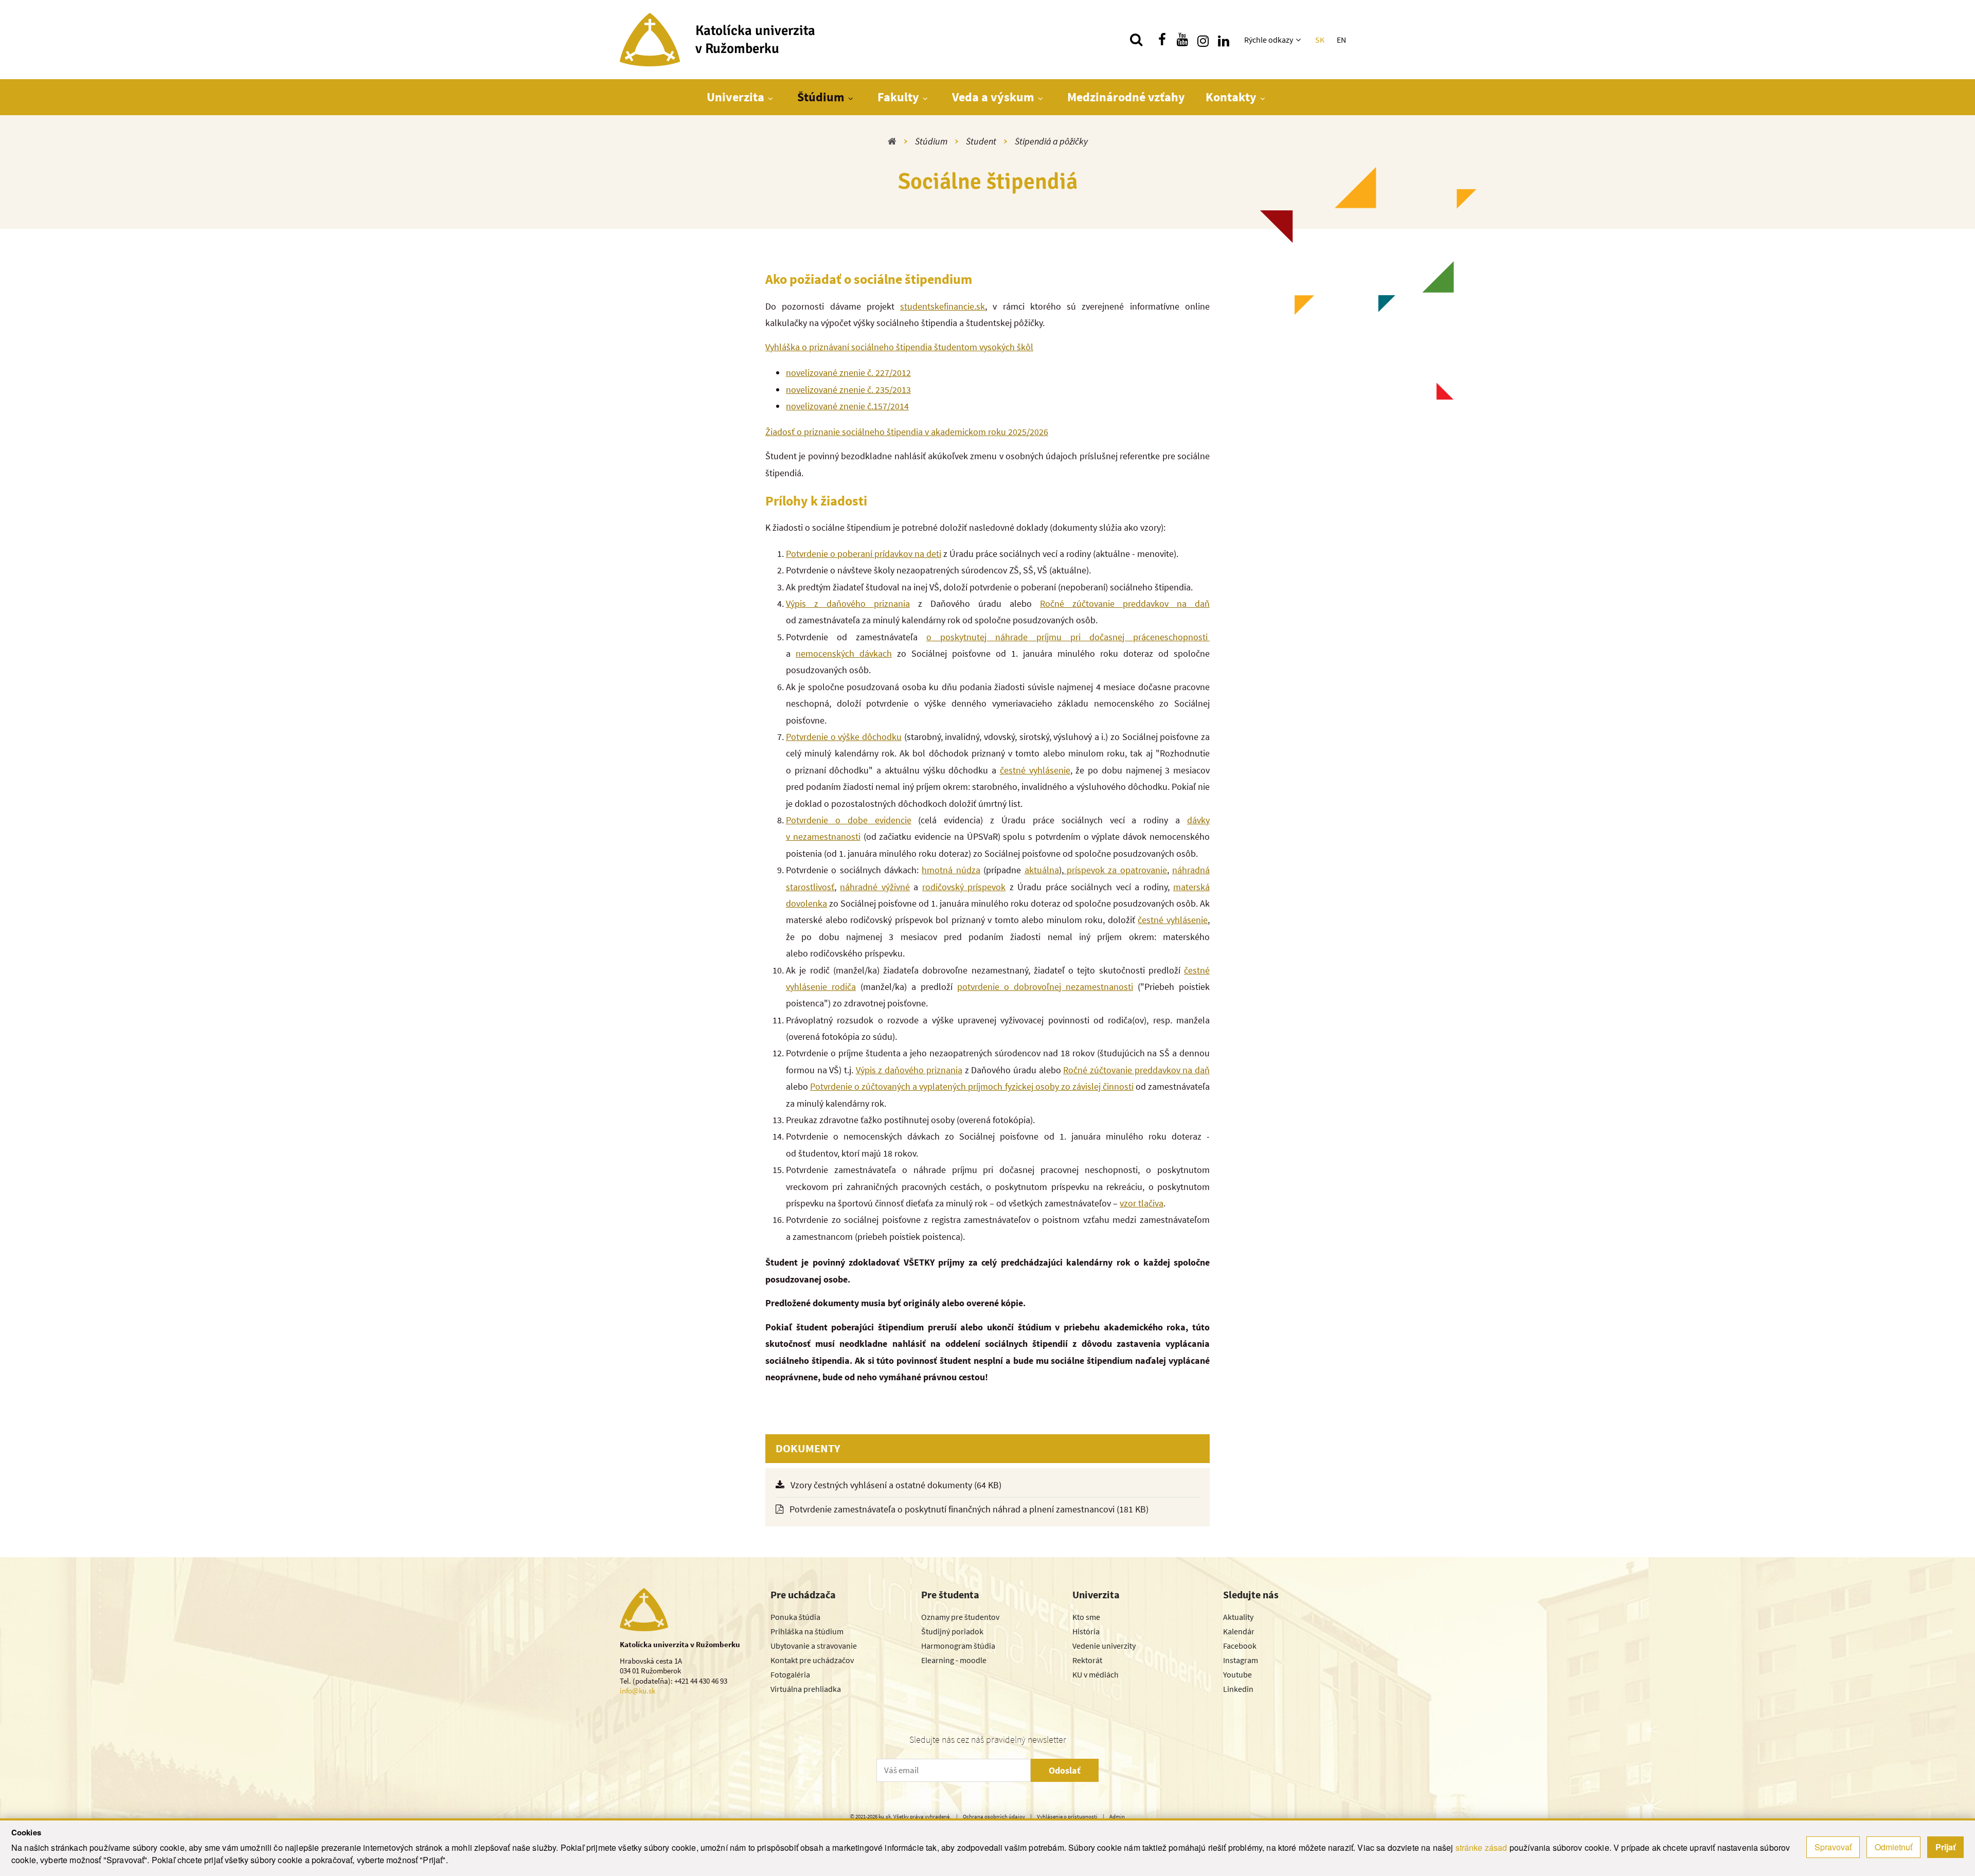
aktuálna (1042, 870)
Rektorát (1087, 1660)
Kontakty (1231, 97)
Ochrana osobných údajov (994, 1816)
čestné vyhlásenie (1035, 770)
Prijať (1945, 1847)
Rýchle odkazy (1269, 40)
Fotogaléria (790, 1674)
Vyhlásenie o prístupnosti (1067, 1816)
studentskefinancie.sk (942, 306)
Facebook (1240, 1646)
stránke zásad (1482, 1847)
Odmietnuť (1893, 1847)
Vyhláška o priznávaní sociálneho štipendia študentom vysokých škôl (899, 347)
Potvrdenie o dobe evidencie (849, 820)
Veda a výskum (993, 97)
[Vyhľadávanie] (1136, 40)
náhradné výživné (875, 887)
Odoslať (1065, 1770)
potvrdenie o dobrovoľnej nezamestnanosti (1045, 987)
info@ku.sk (638, 1691)
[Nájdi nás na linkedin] (1224, 40)
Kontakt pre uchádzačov (812, 1660)
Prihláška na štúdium (807, 1631)
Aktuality (1238, 1617)
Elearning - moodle (954, 1660)
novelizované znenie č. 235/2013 (848, 390)
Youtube (1237, 1674)
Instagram (1241, 1660)
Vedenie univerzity (1104, 1646)
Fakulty (898, 97)
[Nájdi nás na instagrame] (1203, 40)
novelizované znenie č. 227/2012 (848, 373)
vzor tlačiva (1142, 1203)
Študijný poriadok (952, 1631)
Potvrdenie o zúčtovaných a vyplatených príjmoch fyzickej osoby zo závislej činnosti (972, 1086)
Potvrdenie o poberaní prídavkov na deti (864, 554)
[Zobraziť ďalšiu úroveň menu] (1299, 40)
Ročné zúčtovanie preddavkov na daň (1125, 603)
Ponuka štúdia (795, 1617)
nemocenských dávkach (844, 653)
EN (1341, 40)
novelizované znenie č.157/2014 (847, 406)
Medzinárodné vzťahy (1126, 97)
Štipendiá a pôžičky (1051, 141)
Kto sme (1086, 1617)
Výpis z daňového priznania (848, 603)
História (1086, 1631)
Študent (981, 141)
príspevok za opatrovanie (1115, 870)
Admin (1117, 1816)
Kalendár (1239, 1631)
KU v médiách (1096, 1674)
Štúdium (821, 97)
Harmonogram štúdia (958, 1646)
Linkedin (1238, 1689)
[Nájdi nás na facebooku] (1162, 40)
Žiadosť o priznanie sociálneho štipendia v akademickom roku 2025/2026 (907, 432)
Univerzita (735, 97)
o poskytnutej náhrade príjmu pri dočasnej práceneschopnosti (1068, 637)
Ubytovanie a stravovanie (814, 1646)
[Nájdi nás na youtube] (1182, 40)
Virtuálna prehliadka (806, 1689)
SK (1320, 40)
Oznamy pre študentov (960, 1617)
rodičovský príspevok (964, 887)
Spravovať (1833, 1847)
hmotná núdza (951, 870)
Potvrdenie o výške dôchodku (844, 737)
